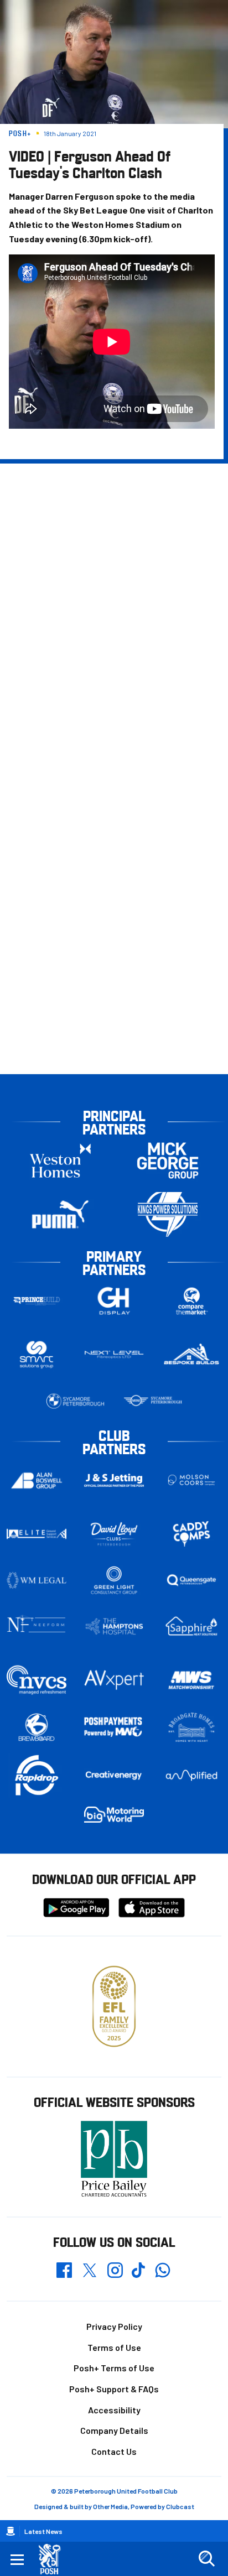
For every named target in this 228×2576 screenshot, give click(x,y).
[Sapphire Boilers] (191, 1626)
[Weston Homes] (60, 1161)
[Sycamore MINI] (153, 1401)
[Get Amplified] (191, 1775)
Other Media (110, 2506)
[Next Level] (114, 1355)
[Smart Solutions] (37, 1355)
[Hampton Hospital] (114, 1626)
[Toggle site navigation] (17, 2559)
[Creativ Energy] (114, 1775)
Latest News (43, 2531)
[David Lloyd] (114, 1534)
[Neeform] (37, 1627)
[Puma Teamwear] (60, 1214)
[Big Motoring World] (114, 1815)
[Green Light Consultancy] (114, 1580)
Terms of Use (114, 2347)
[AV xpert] (114, 1680)
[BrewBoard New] (37, 1728)
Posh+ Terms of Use (114, 2368)
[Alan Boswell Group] (37, 1480)
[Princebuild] (37, 1301)
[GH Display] (114, 1301)
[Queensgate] (191, 1580)
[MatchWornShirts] (191, 1680)
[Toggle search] (206, 2559)
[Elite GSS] (37, 1534)
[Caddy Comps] (191, 1534)
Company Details (114, 2430)
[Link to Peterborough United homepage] (54, 2559)
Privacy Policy (114, 2326)
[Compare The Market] (191, 1301)
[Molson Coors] (191, 1480)
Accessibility (114, 2410)
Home (11, 2531)
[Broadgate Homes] (191, 1727)
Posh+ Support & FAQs (114, 2389)
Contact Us (114, 2451)
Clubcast (180, 2506)
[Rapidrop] (37, 1775)
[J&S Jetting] (114, 1480)
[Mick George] (168, 1161)
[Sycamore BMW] (75, 1401)
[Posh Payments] (114, 1727)
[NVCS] (37, 1680)
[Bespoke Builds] (191, 1355)
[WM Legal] (37, 1580)
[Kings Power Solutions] (168, 1214)
